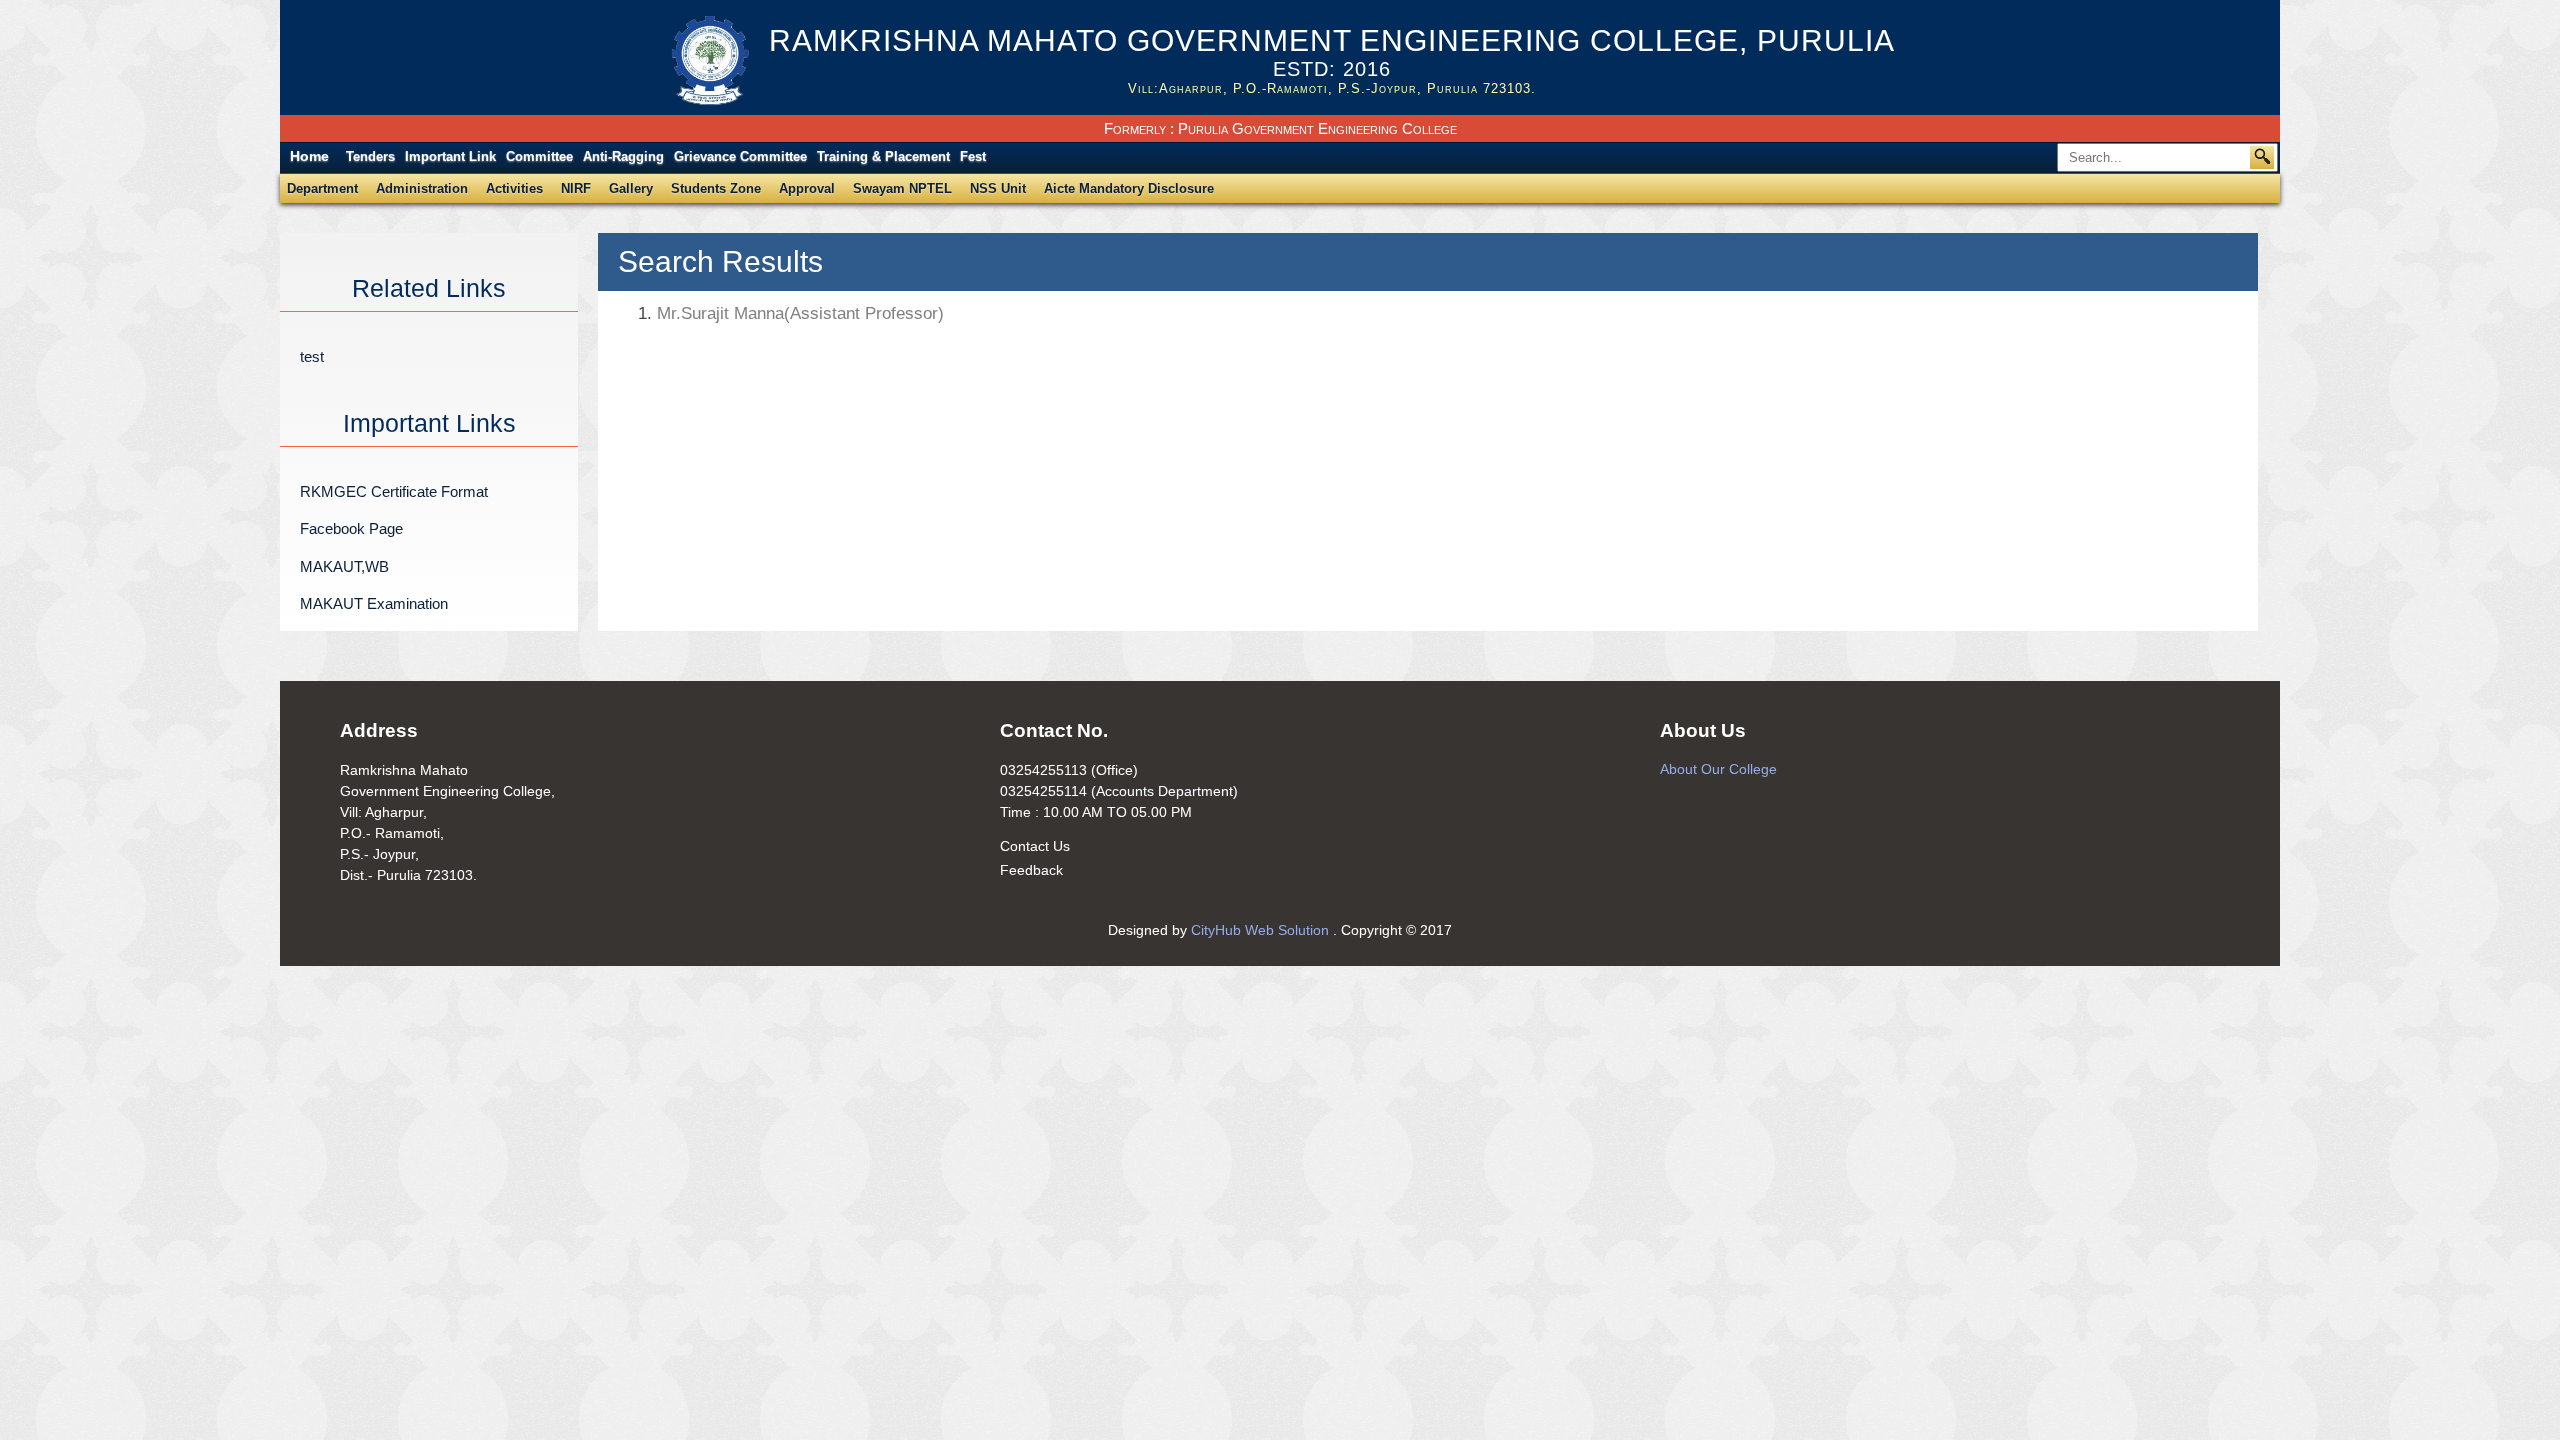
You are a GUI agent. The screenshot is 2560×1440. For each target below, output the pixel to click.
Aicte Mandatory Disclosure (1129, 188)
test (312, 356)
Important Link (450, 156)
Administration (422, 188)
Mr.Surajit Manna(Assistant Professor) (791, 313)
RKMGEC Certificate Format (394, 491)
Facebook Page (351, 528)
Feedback (1031, 870)
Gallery (631, 188)
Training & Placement (883, 156)
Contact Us (1035, 846)
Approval (807, 188)
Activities (514, 188)
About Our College (1718, 769)
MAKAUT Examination (374, 603)
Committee (539, 156)
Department (322, 188)
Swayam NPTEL (902, 188)
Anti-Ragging (623, 156)
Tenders (370, 156)
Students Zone (716, 188)
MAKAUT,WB (344, 566)
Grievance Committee (740, 156)
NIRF (576, 188)
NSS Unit (998, 188)
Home (309, 156)
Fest (973, 156)
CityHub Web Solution (1262, 930)
